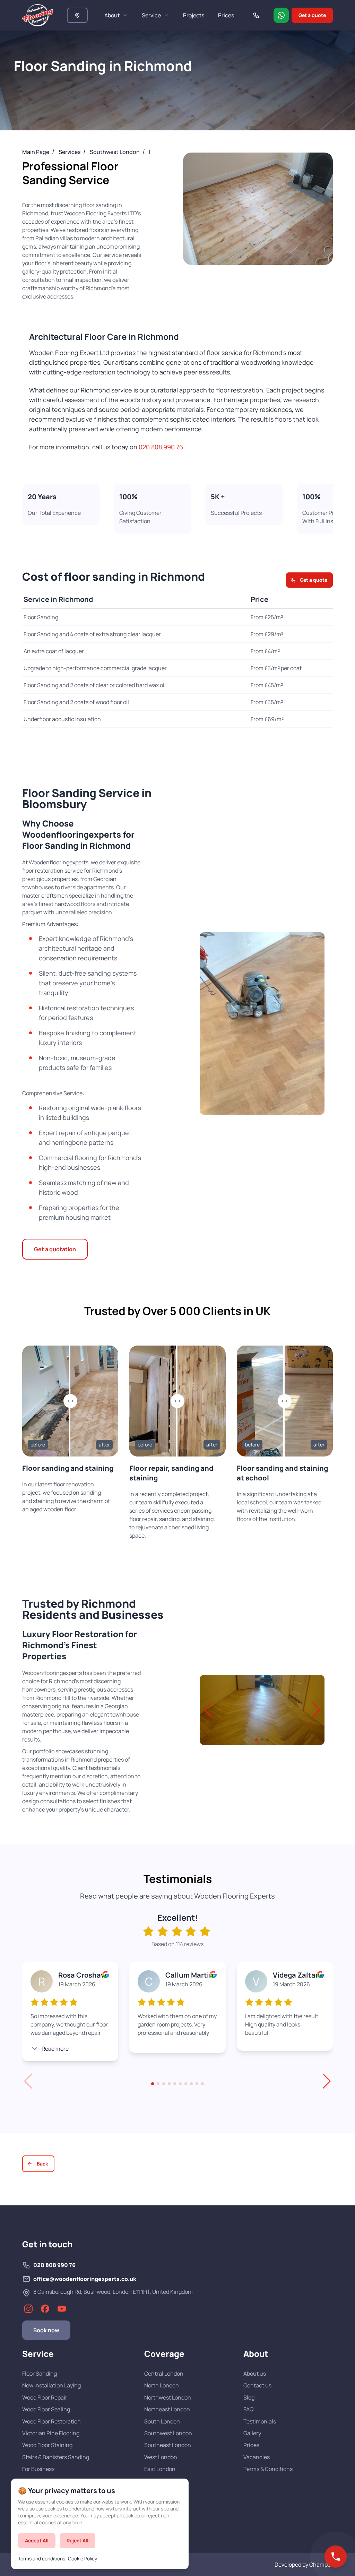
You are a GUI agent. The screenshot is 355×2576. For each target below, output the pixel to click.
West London (161, 2457)
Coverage (164, 2354)
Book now (46, 2330)
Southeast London (168, 2445)
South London (162, 2421)
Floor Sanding (40, 2374)
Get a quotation (55, 1249)
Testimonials (260, 2421)
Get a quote (312, 15)
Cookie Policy (83, 2558)
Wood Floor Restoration (51, 2421)
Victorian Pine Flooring (51, 2433)
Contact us (257, 2385)
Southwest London (168, 2433)
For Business (38, 2469)
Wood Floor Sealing (46, 2409)
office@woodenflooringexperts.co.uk (85, 2279)
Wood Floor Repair (45, 2397)
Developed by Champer (304, 2565)
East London (160, 2469)
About (112, 15)
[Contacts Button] (336, 2557)
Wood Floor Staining (47, 2445)
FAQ (249, 2409)
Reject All (77, 2540)
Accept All (37, 2540)
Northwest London (168, 2397)
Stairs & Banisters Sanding (56, 2457)
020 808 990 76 (161, 447)
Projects (194, 15)
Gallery (252, 2433)
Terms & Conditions (268, 2469)
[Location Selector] (77, 15)
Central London (164, 2374)
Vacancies (257, 2457)
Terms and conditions (42, 2558)
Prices (226, 15)
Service (151, 15)
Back (42, 2164)
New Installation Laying (51, 2385)
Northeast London (167, 2409)
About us (255, 2374)
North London (162, 2385)
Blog (249, 2397)
